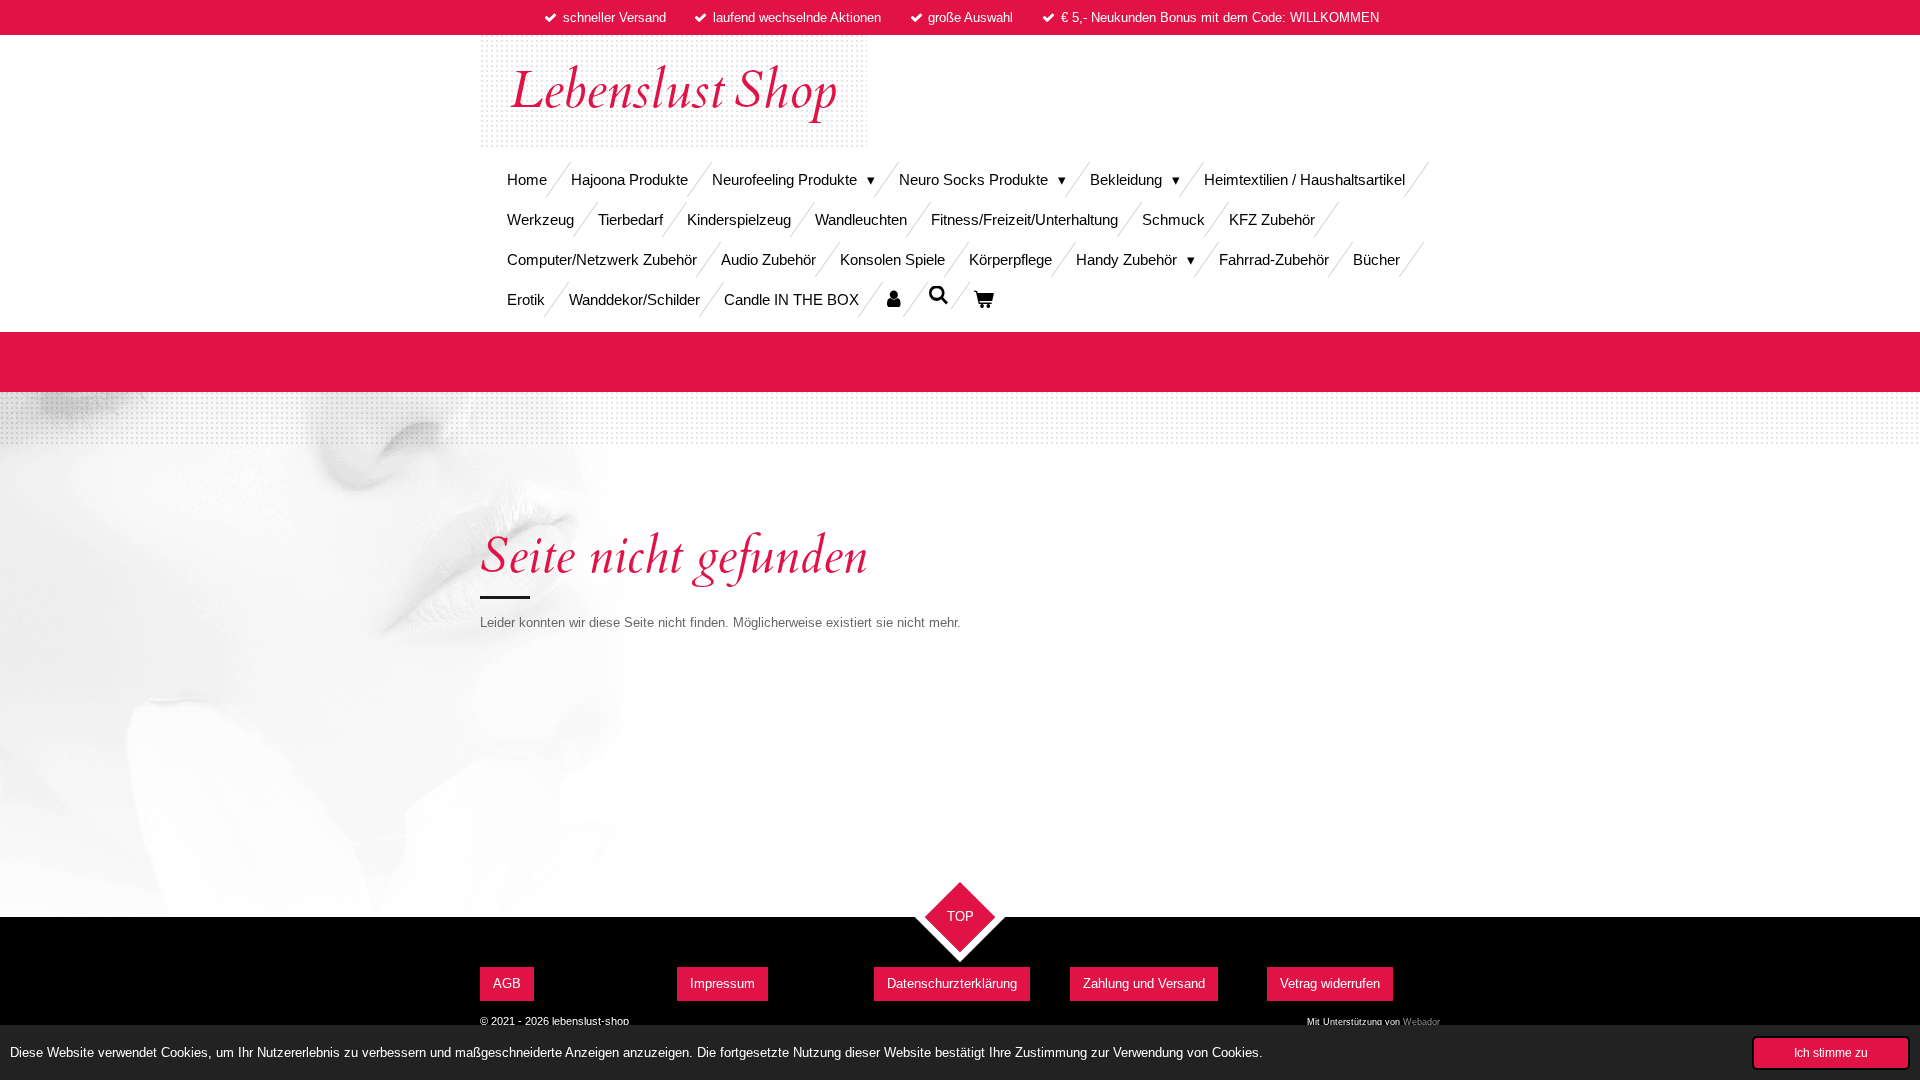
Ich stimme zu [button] (1831, 1052)
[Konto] (893, 299)
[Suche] (938, 295)
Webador (1421, 1022)
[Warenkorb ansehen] (983, 299)
